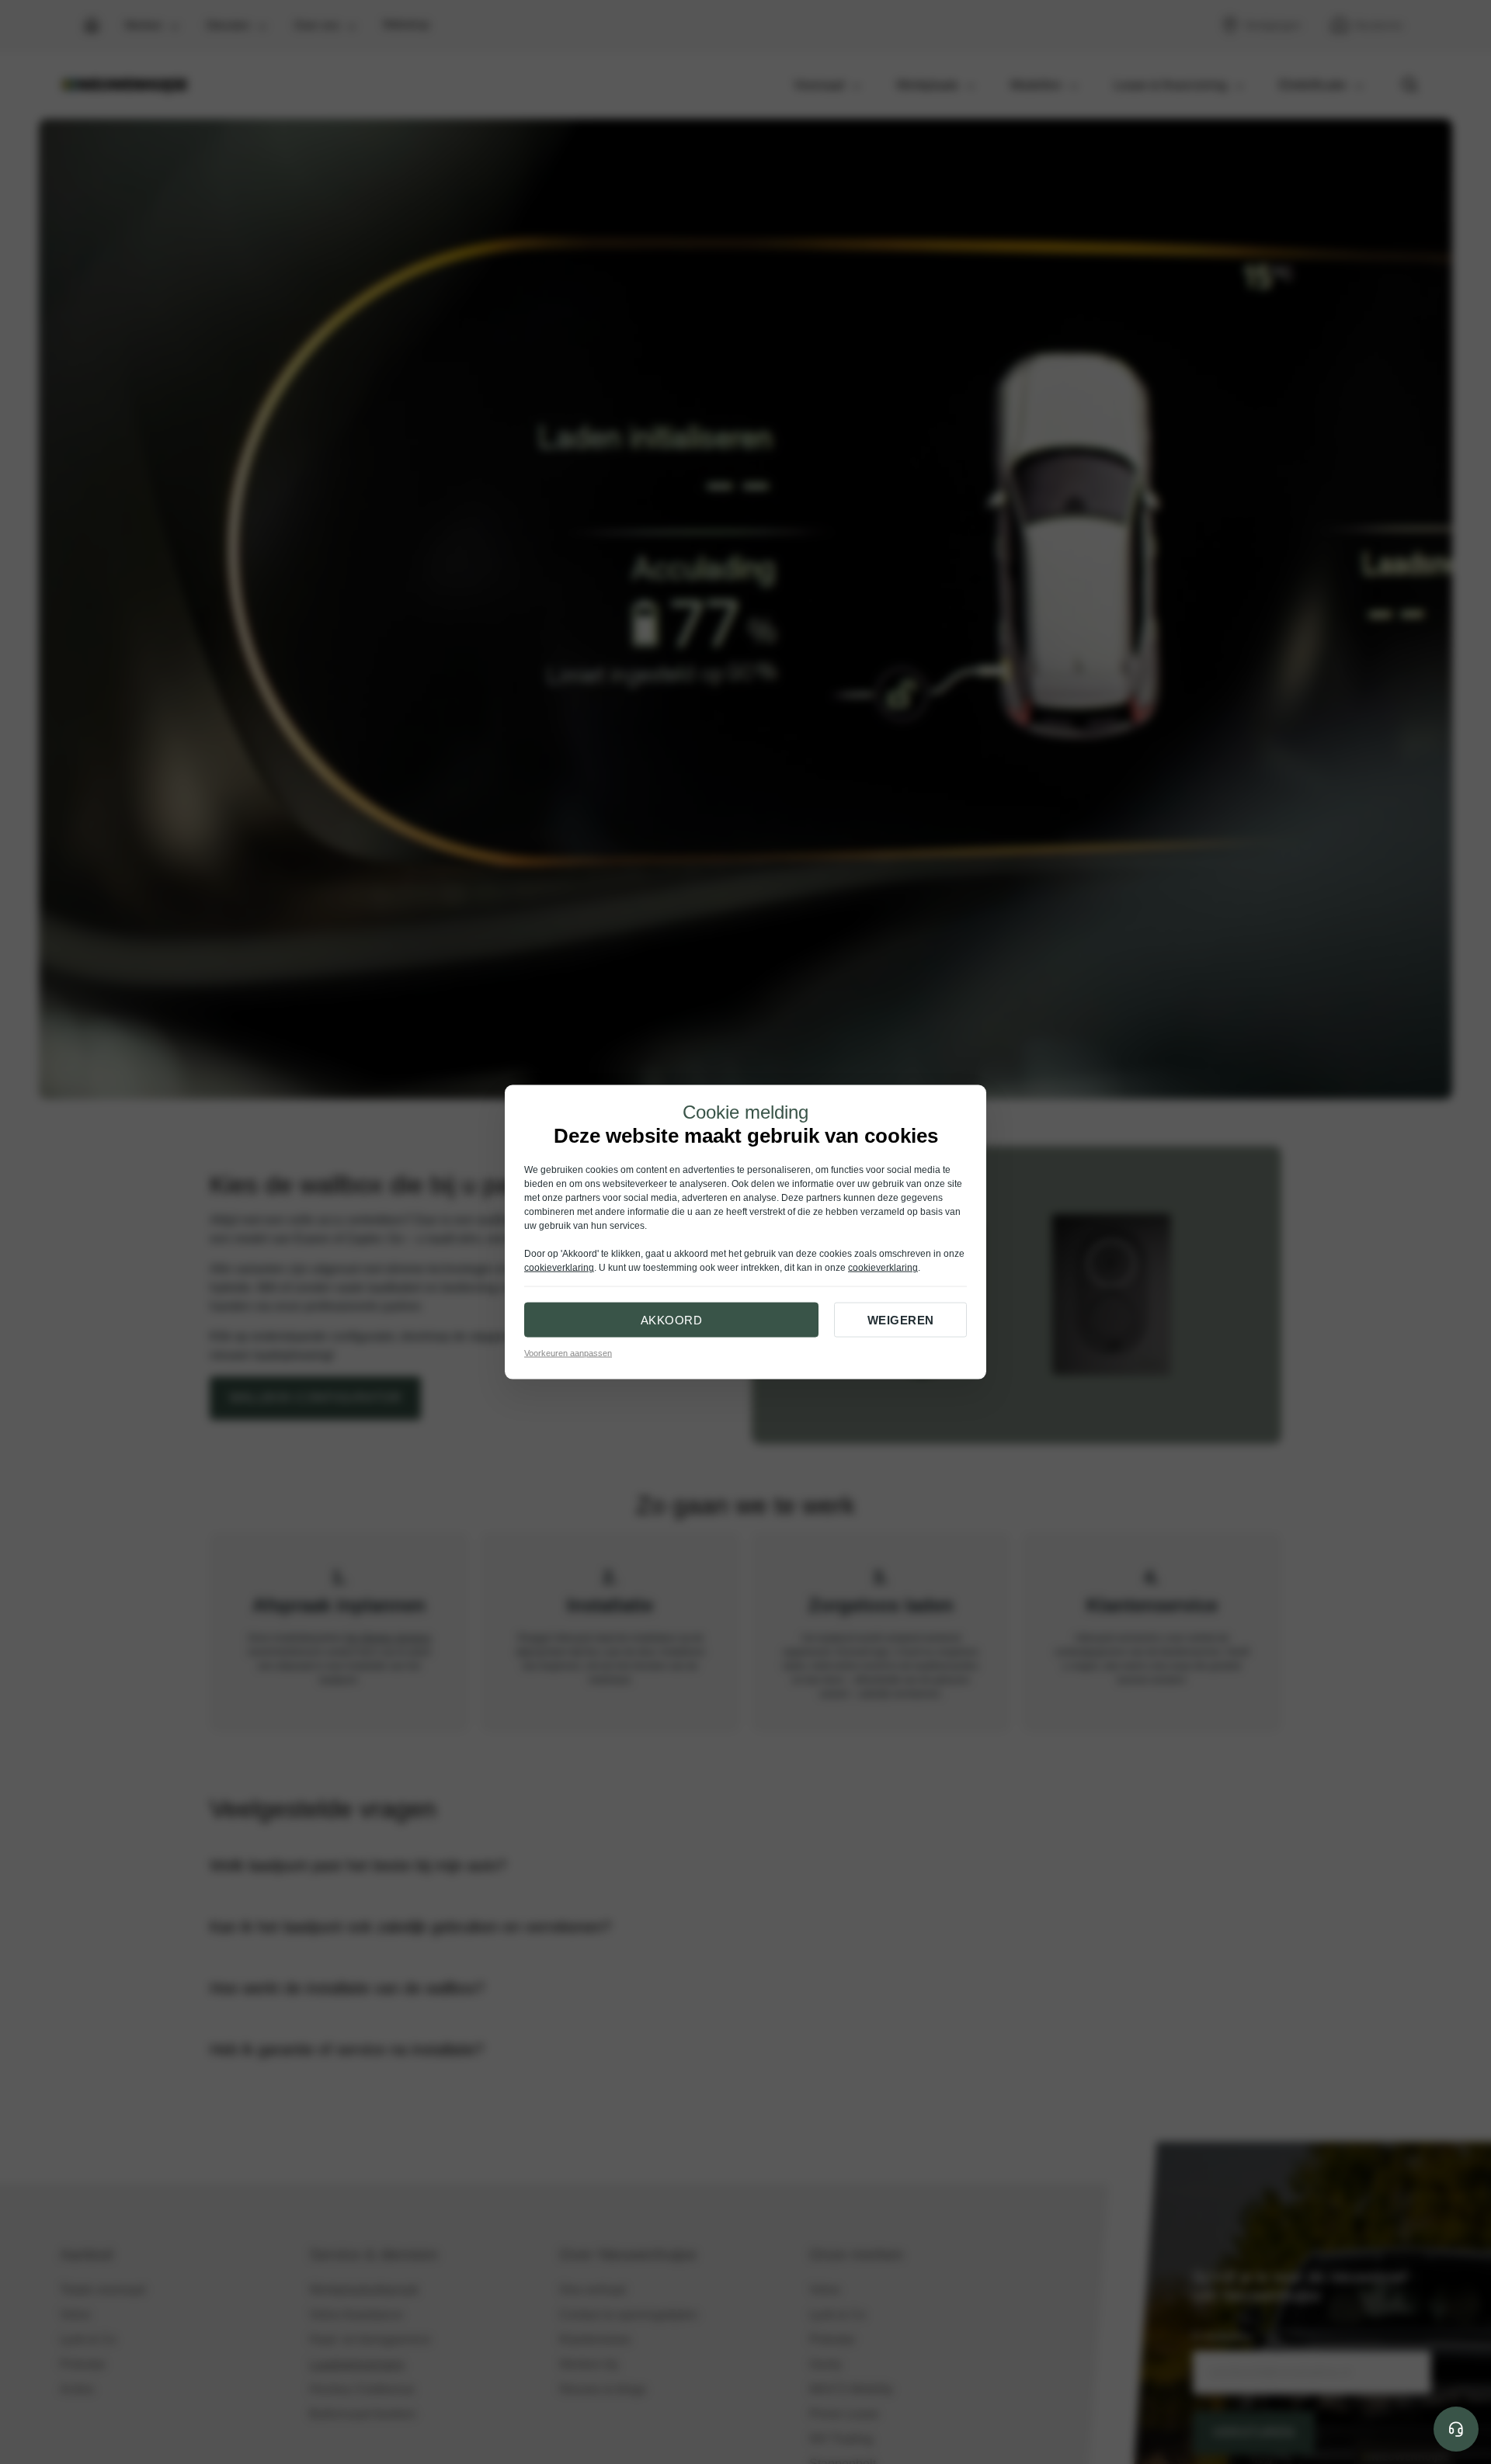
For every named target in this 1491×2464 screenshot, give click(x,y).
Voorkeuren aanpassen (568, 1353)
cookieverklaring (559, 1268)
